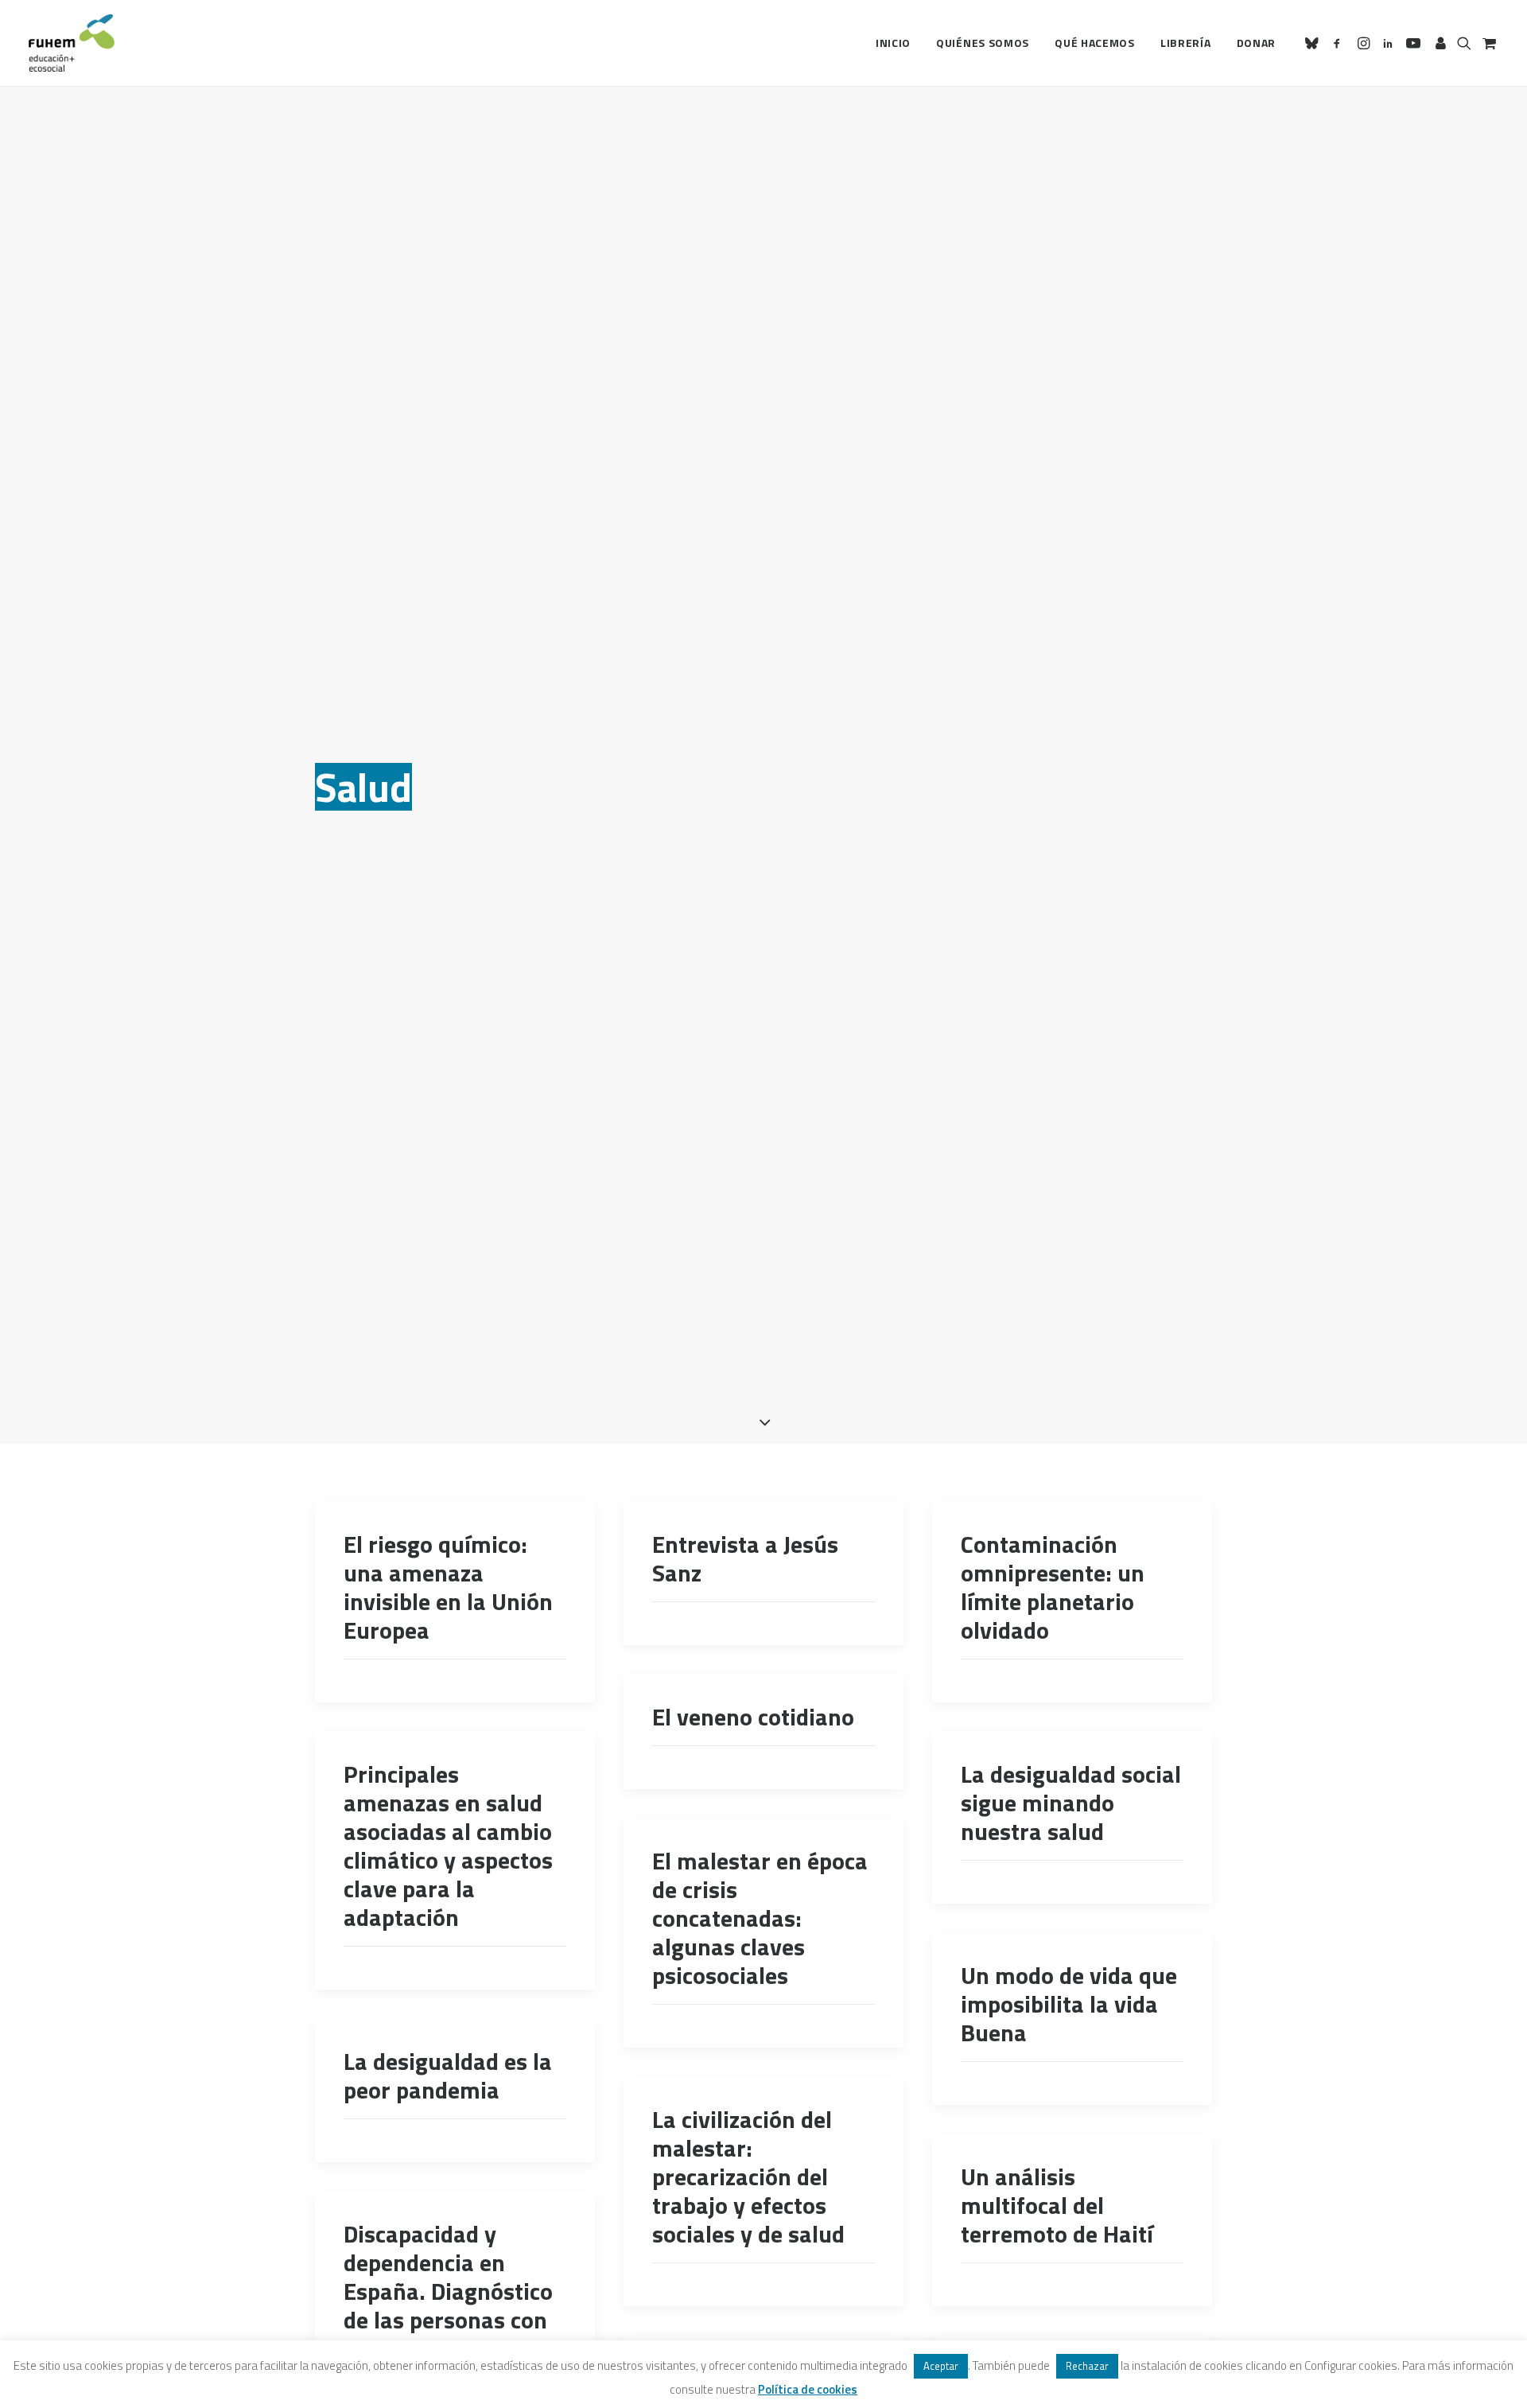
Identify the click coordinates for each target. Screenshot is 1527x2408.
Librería (1186, 43)
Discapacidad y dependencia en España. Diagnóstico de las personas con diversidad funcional (449, 2291)
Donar (1257, 43)
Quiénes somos (983, 43)
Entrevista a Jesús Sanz (745, 1558)
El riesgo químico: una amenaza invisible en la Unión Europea (448, 1587)
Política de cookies (808, 2389)
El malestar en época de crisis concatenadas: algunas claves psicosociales (760, 1918)
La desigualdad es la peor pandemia (448, 2075)
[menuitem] (893, 43)
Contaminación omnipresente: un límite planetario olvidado (1053, 1587)
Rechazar (1087, 2366)
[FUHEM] (72, 43)
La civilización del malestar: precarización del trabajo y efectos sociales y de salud (748, 2177)
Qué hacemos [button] (1095, 43)
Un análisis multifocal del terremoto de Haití (1057, 2205)
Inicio (893, 43)
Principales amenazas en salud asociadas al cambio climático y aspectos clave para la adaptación (448, 1846)
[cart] (1488, 43)
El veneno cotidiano (753, 1717)
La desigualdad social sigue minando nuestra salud (1071, 1803)
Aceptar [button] (941, 2366)
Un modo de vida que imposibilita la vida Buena (1069, 2004)
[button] (1314, 43)
